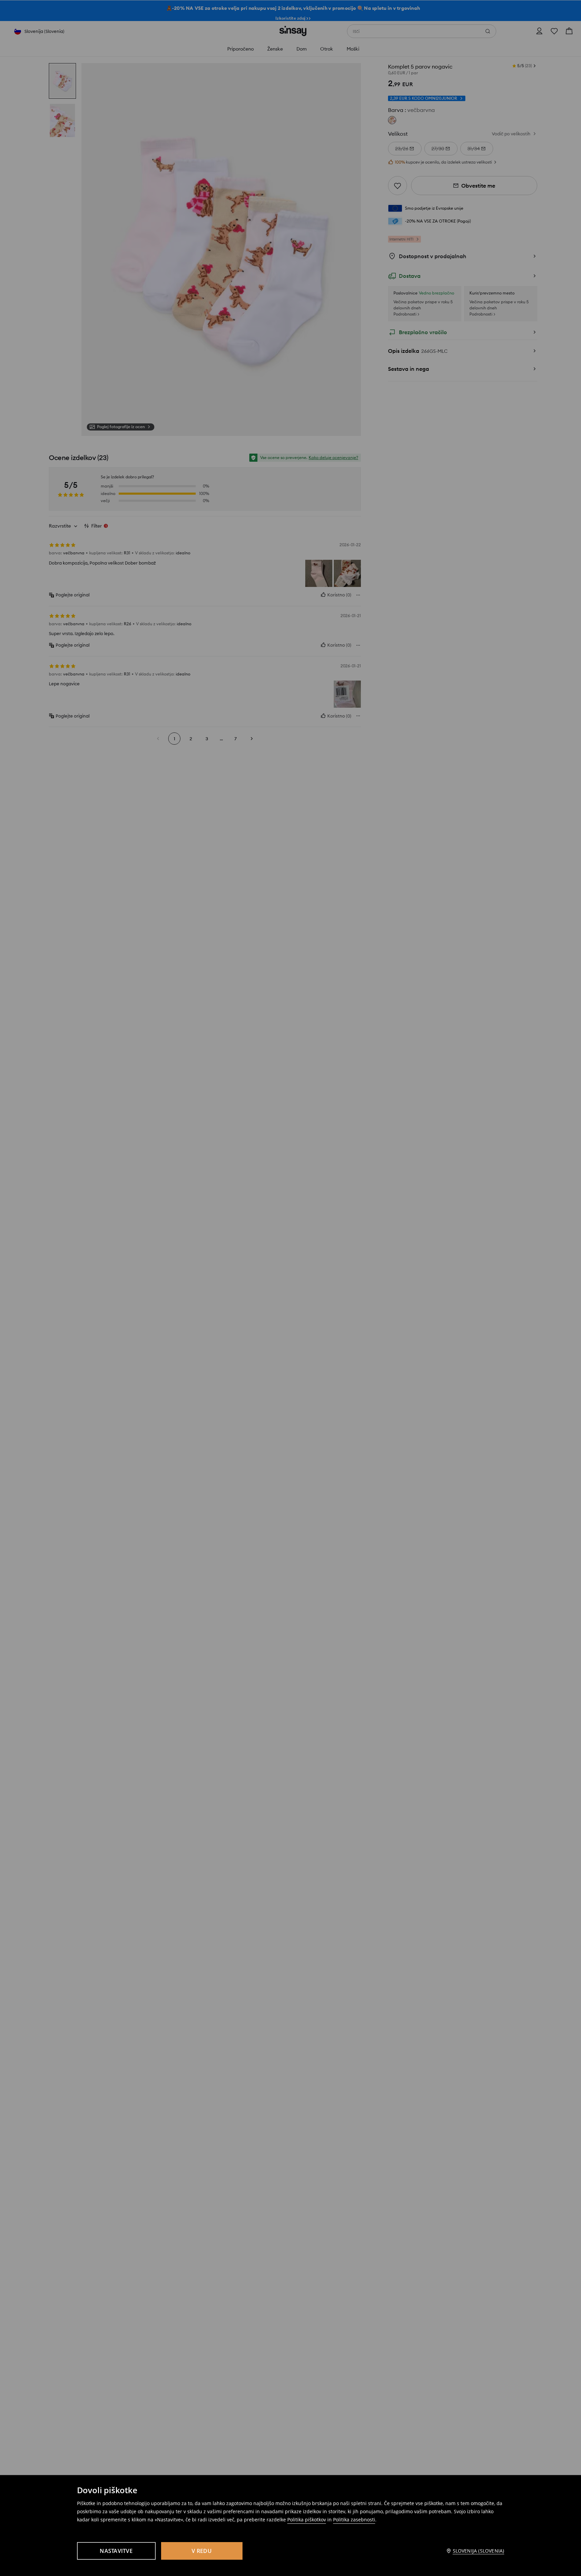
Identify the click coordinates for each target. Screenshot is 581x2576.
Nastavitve (116, 2551)
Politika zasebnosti (354, 2520)
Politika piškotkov (307, 2520)
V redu (202, 2551)
